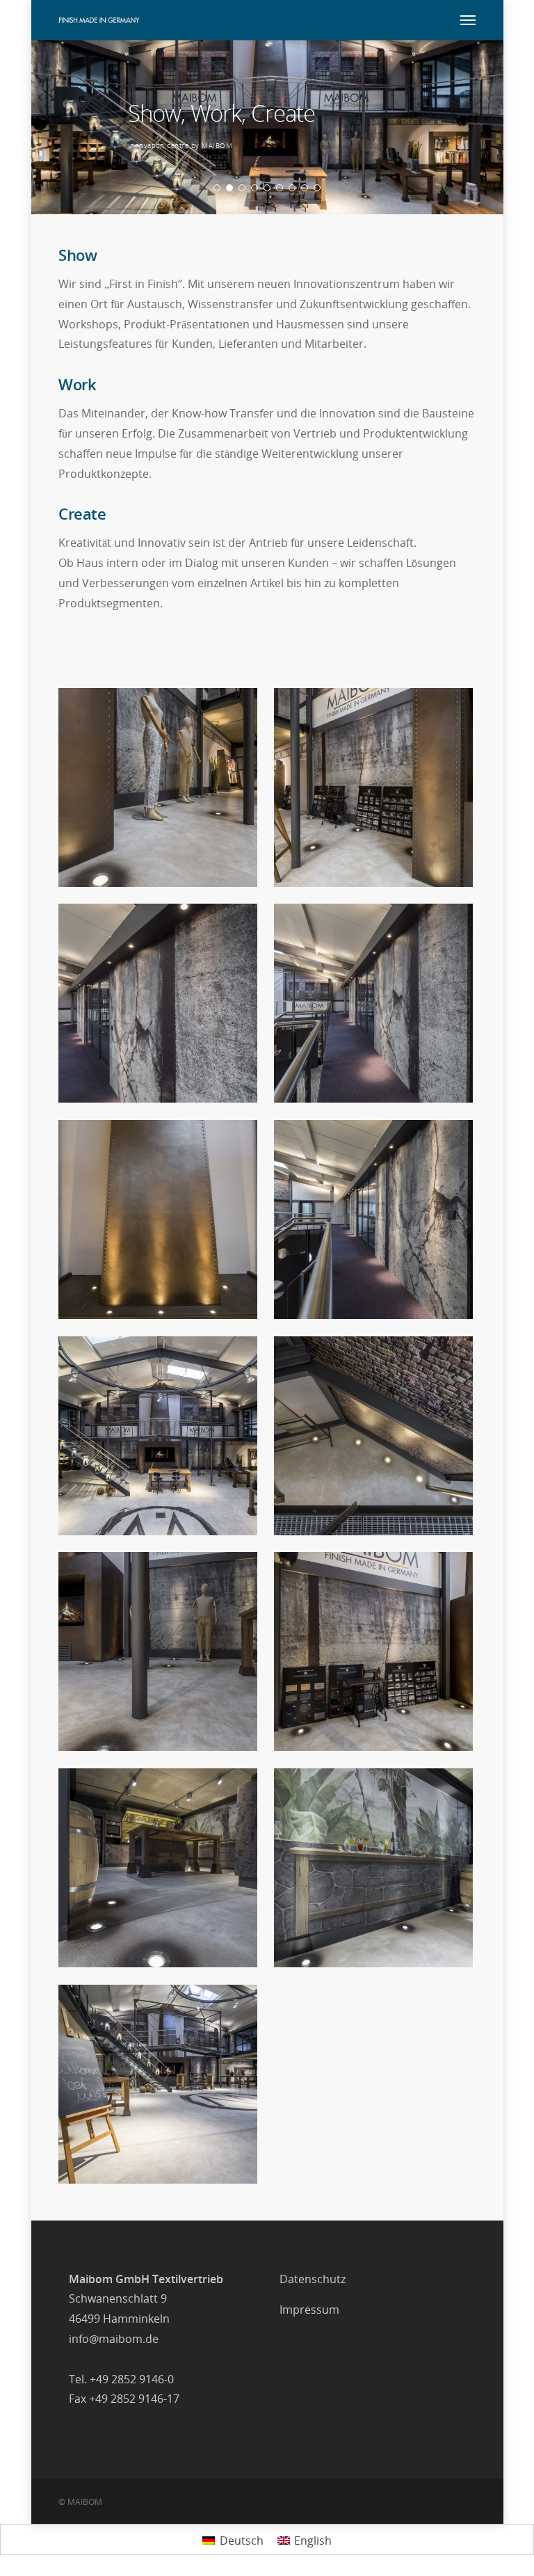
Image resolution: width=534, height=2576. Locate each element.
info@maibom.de (114, 2339)
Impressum (309, 2310)
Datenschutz (313, 2279)
